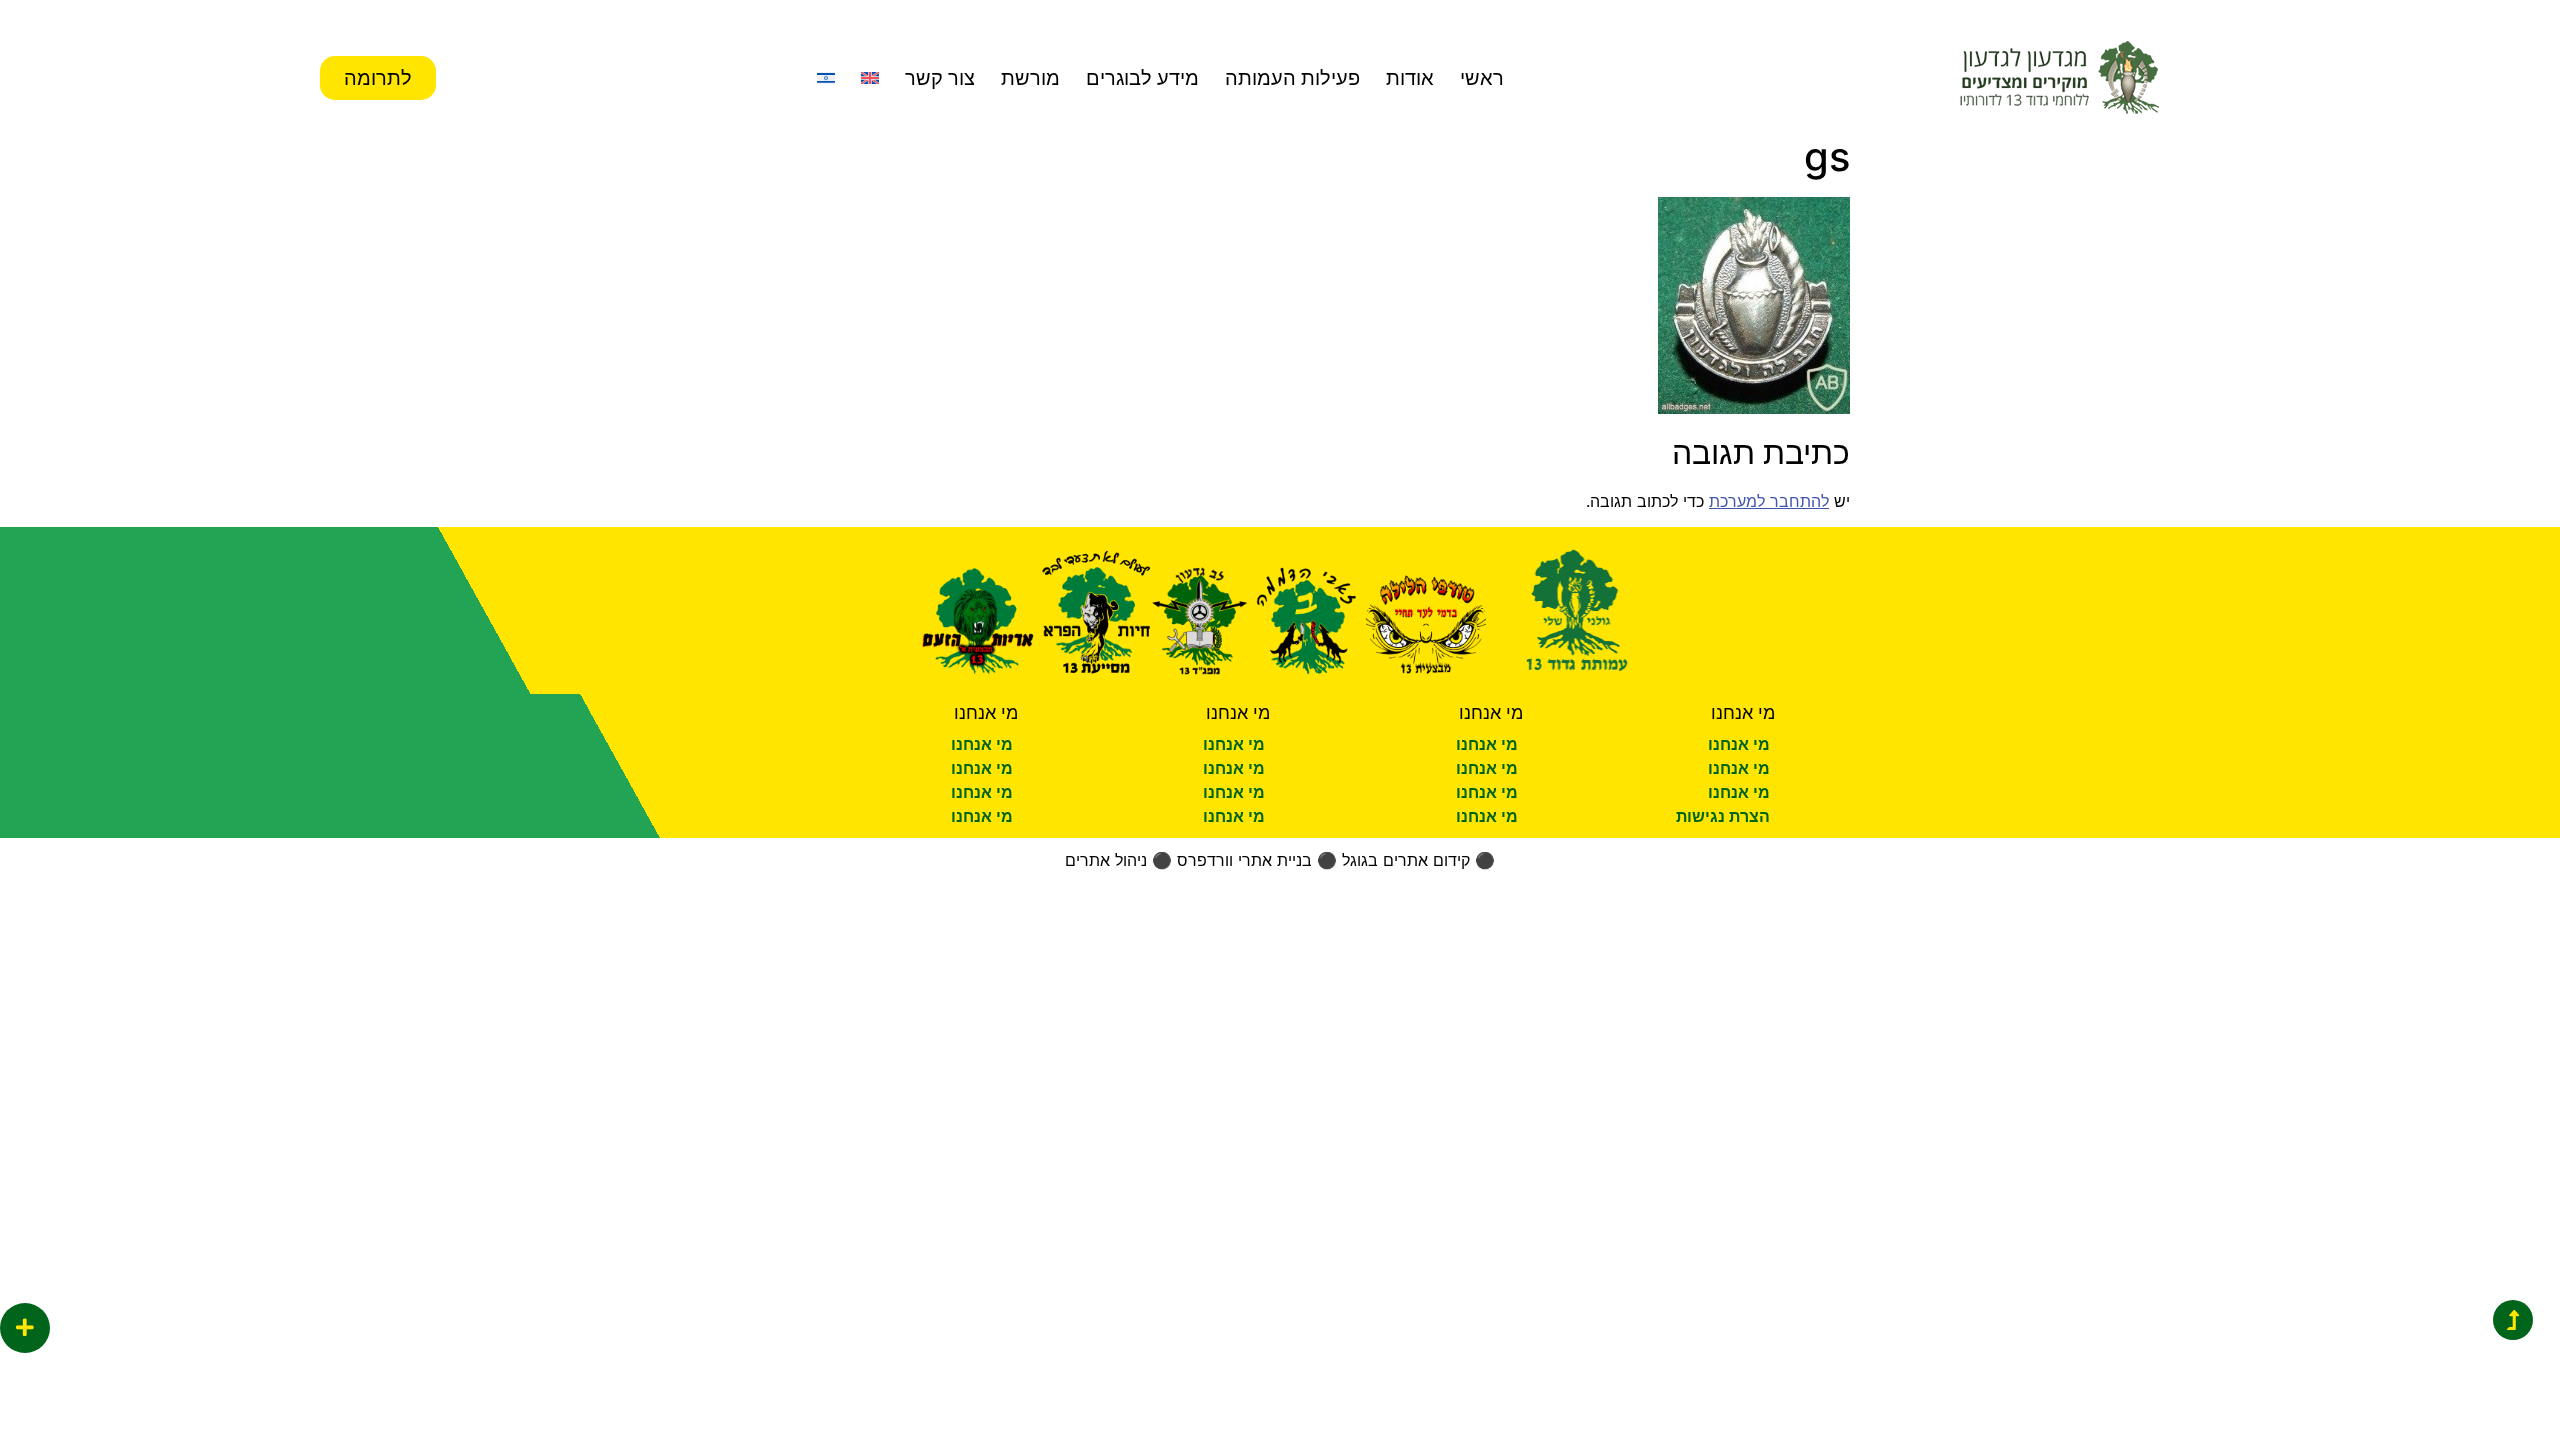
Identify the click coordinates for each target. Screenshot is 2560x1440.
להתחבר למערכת (1769, 501)
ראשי (1482, 78)
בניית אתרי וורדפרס (1244, 860)
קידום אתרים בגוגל (1406, 860)
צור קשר (940, 78)
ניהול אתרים (1106, 860)
